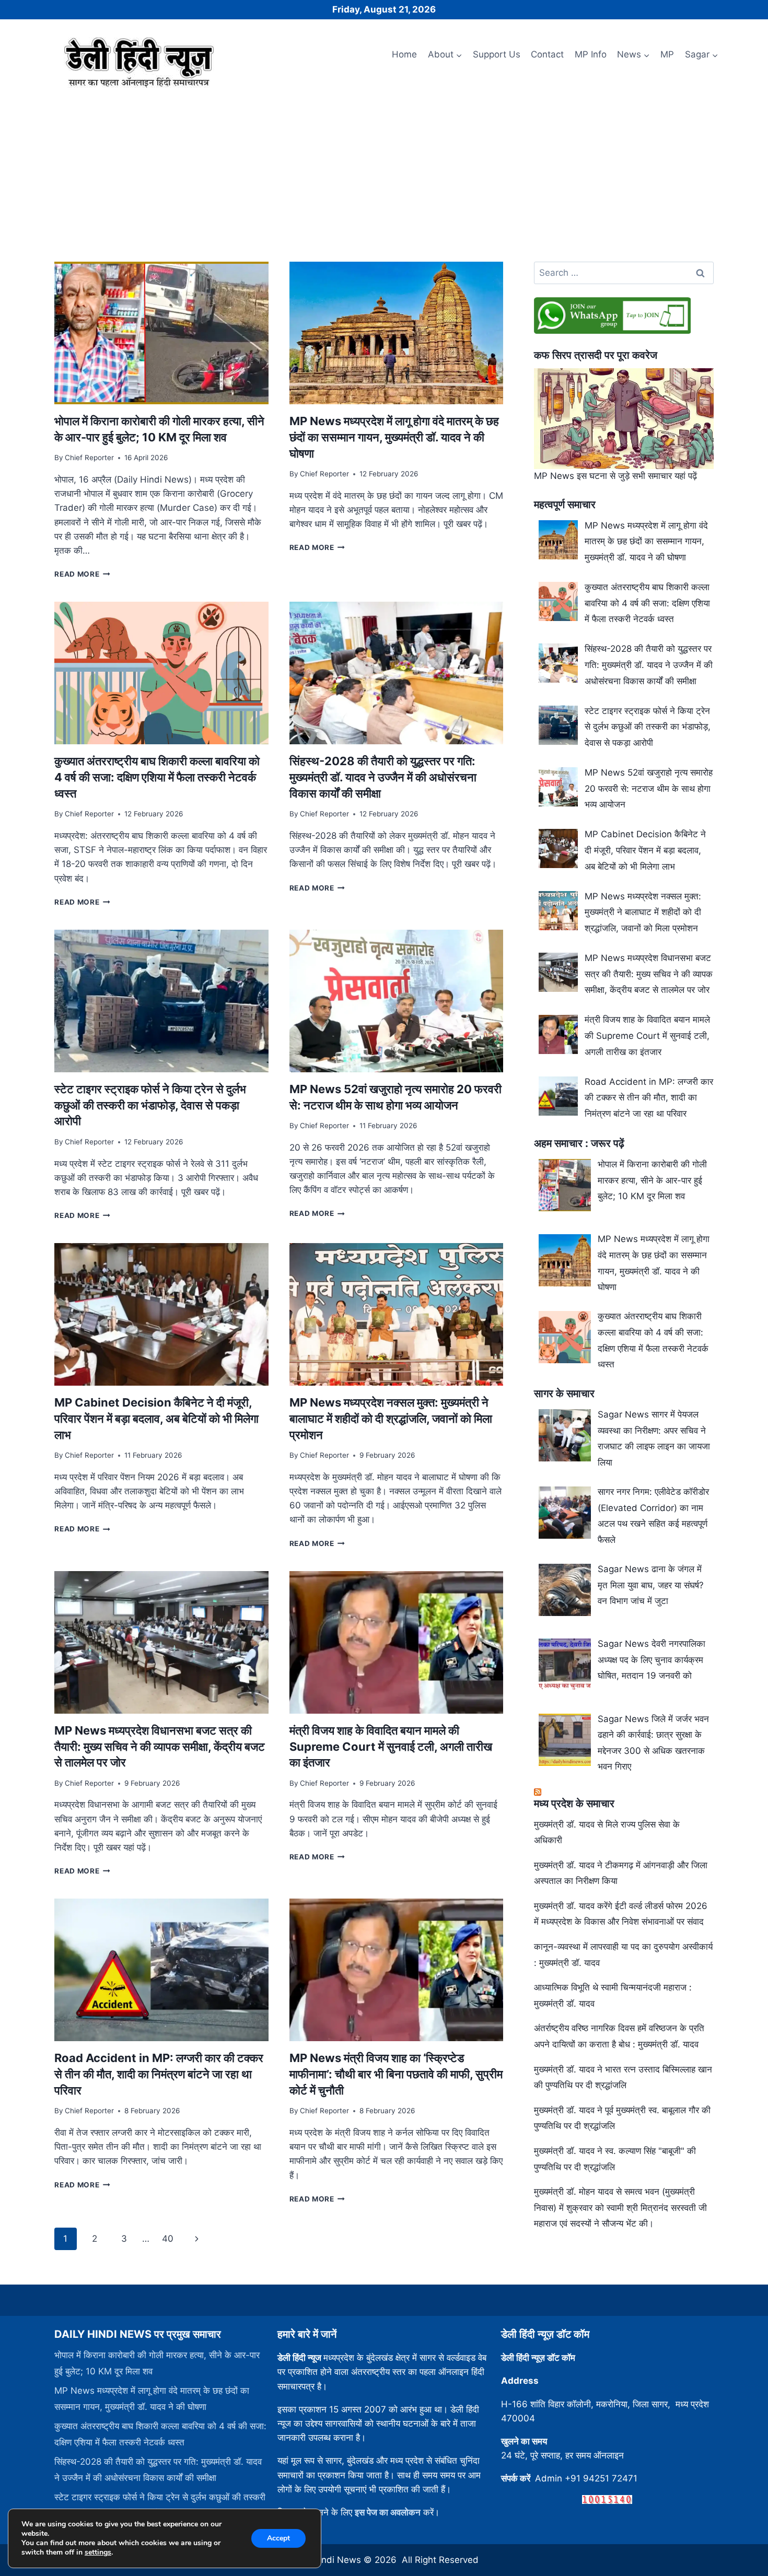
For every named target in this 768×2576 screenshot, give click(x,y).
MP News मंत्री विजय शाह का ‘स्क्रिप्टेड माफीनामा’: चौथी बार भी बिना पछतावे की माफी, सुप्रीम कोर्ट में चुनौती (396, 2074)
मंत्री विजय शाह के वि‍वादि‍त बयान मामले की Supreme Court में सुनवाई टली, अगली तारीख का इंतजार (391, 1747)
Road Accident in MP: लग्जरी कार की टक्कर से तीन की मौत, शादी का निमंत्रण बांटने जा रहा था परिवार (159, 2074)
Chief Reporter (89, 458)
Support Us (497, 54)
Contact (547, 54)
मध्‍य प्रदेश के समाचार (574, 1804)
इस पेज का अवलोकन (388, 2512)
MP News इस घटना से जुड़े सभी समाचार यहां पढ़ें (615, 476)
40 (168, 2239)
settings (98, 2552)
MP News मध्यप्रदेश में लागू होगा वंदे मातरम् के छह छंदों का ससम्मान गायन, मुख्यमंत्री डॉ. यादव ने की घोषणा (394, 437)
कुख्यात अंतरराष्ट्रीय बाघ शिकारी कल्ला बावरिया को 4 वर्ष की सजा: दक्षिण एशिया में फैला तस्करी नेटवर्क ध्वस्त (157, 777)
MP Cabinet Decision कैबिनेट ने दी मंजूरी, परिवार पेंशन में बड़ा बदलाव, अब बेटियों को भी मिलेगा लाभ (156, 1419)
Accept (278, 2538)
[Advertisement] (384, 171)
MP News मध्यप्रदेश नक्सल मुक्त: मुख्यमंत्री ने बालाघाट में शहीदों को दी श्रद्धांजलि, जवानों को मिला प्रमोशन (391, 1419)
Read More (82, 574)
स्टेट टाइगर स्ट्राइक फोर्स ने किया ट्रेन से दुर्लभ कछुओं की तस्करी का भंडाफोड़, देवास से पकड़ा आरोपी (150, 1105)
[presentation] (161, 333)
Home (404, 54)
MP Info (591, 54)
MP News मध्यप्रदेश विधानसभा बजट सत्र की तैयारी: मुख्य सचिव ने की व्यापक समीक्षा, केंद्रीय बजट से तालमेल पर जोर (160, 1747)
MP (667, 54)
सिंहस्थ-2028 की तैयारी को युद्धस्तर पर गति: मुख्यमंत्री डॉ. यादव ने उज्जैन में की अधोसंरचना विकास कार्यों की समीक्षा (383, 777)
